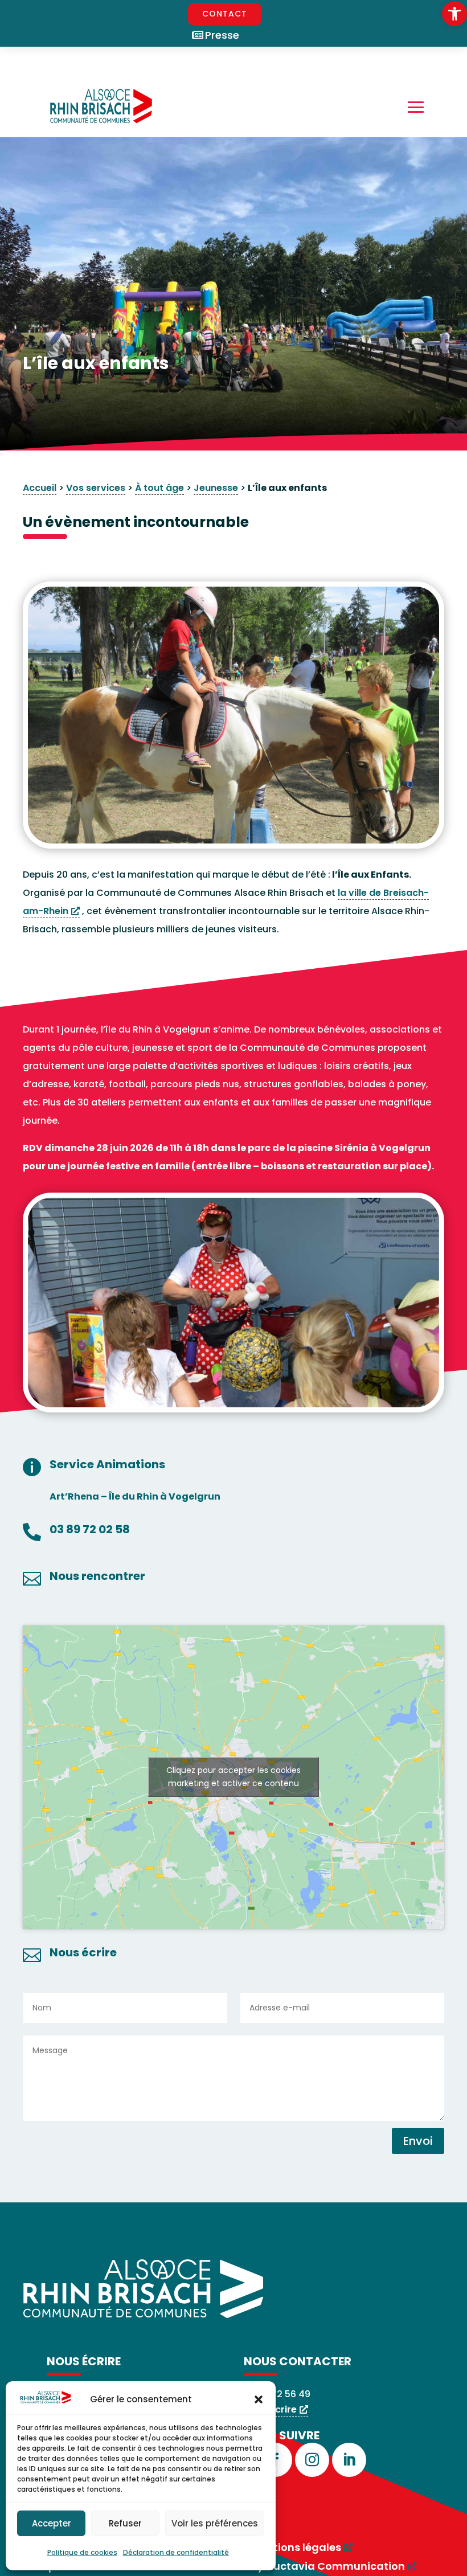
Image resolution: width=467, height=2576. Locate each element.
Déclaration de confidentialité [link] (176, 2552)
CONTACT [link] (225, 14)
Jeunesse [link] (216, 488)
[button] (259, 2399)
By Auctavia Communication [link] (328, 2566)
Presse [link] (222, 35)
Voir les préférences (215, 2523)
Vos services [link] (96, 488)
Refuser (125, 2523)
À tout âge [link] (159, 488)
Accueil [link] (40, 488)
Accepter (52, 2523)
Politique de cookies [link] (82, 2552)
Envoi (418, 2141)
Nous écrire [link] (270, 2409)
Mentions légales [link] (296, 2547)
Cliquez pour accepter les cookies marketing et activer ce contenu (233, 1777)
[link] (454, 14)
